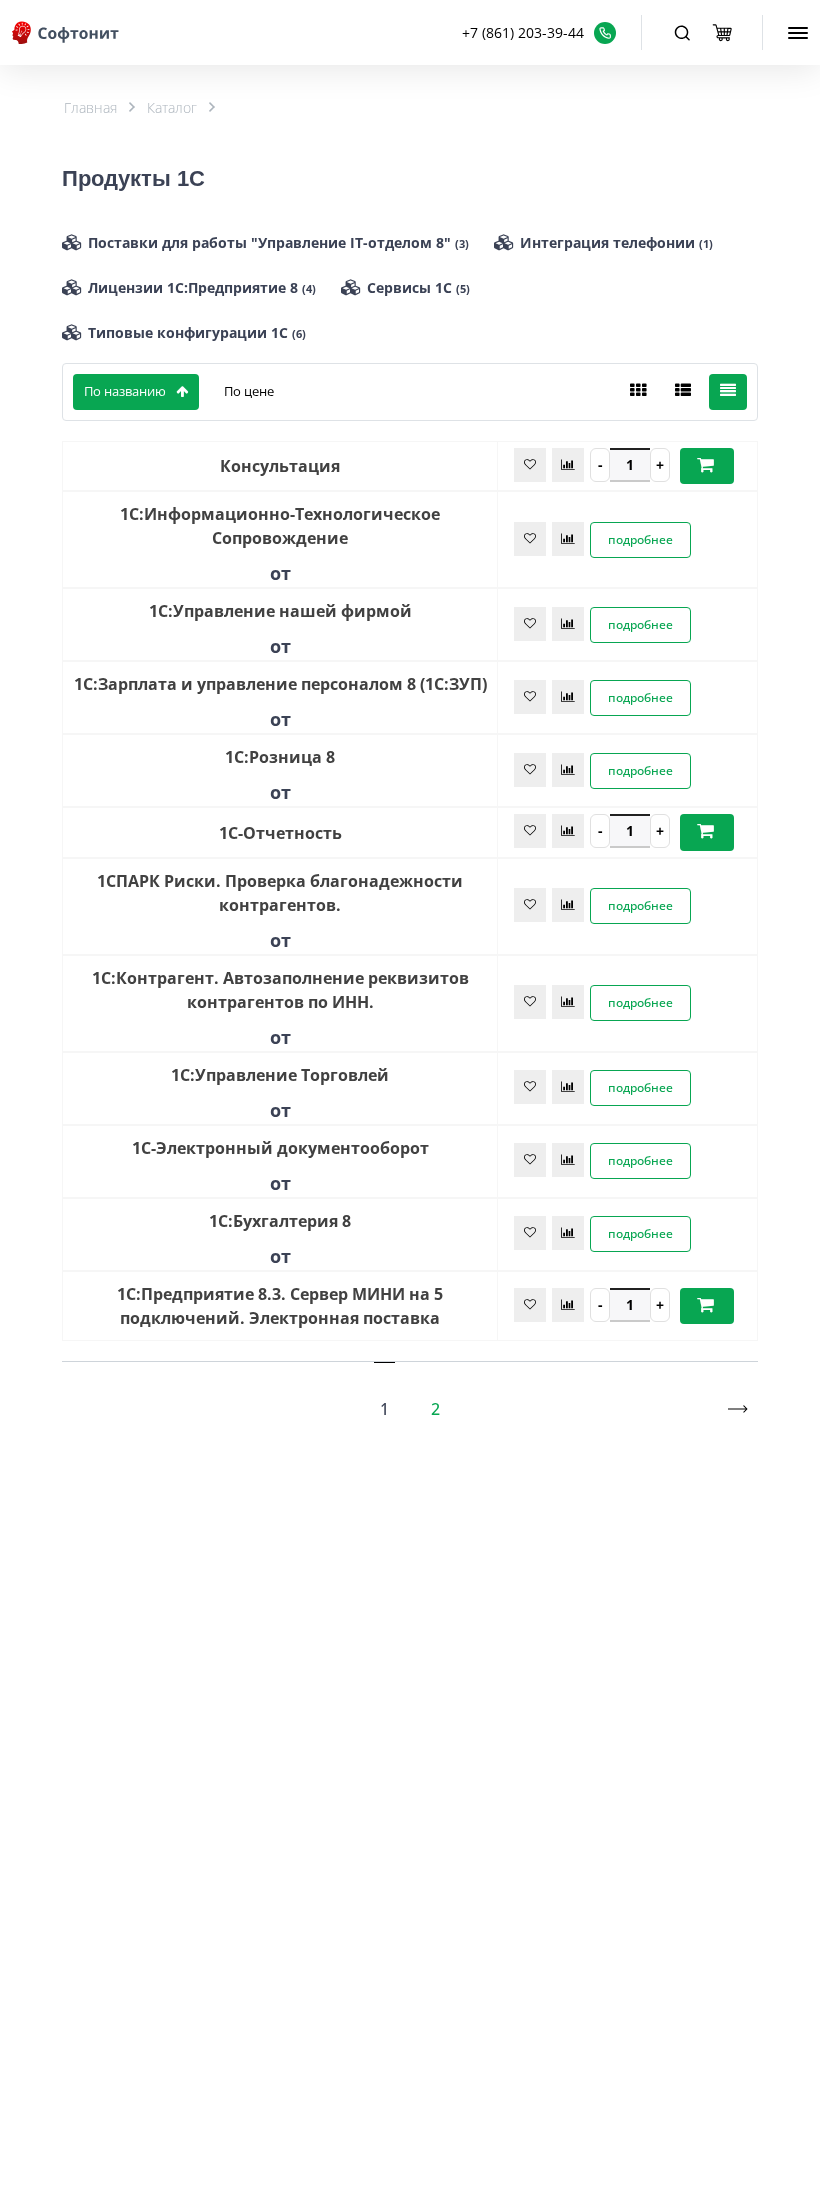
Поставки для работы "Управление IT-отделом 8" (278, 242)
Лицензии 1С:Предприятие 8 (202, 287)
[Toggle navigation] (682, 33)
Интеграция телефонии (616, 242)
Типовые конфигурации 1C (197, 332)
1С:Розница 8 (280, 757)
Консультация (280, 466)
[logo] (67, 32)
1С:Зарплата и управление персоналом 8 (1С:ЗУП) (280, 684)
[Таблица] (728, 392)
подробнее (640, 539)
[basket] (722, 33)
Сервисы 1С (418, 287)
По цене (249, 391)
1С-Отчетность (280, 833)
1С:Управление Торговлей (280, 1075)
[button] (539, 32)
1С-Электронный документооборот (280, 1148)
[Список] (683, 392)
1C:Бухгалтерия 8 (280, 1221)
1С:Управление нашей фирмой (280, 611)
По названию (125, 391)
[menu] (798, 33)
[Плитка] (638, 392)
